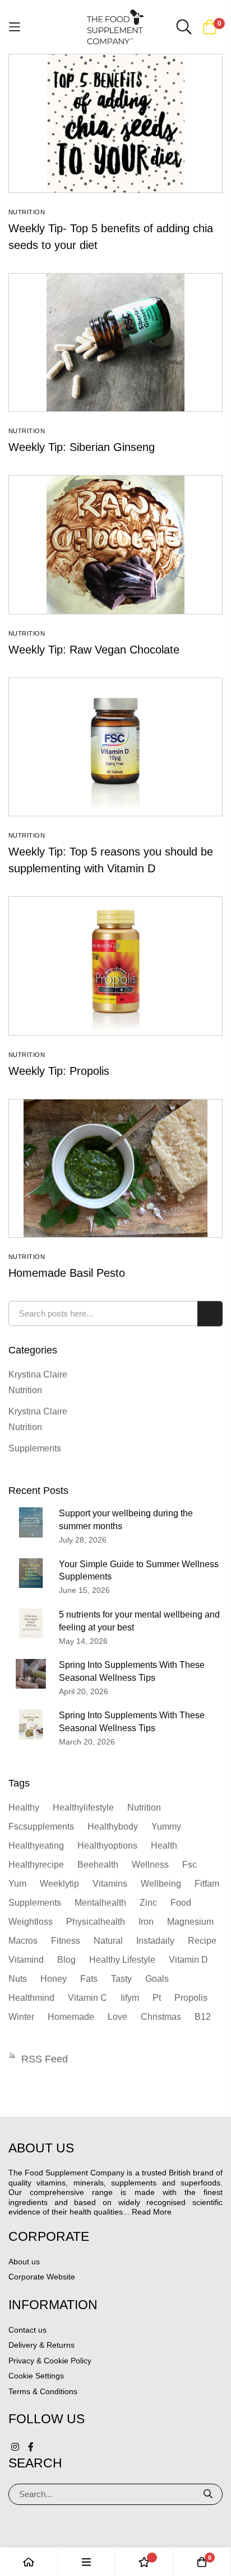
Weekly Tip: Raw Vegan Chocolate (94, 650)
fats (89, 1979)
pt (157, 1998)
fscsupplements (41, 1827)
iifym (130, 1998)
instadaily (155, 1941)
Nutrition (27, 212)
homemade (71, 2017)
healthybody (113, 1827)
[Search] (209, 2494)
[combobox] (115, 1313)
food (181, 1903)
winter (21, 2017)
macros (23, 1941)
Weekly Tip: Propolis (59, 1071)
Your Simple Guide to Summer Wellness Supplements (139, 1571)
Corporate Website (42, 2277)
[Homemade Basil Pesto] (115, 1168)
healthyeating (36, 1846)
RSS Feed (45, 2059)
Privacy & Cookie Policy (50, 2361)
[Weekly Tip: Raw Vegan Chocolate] (115, 544)
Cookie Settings (36, 2376)
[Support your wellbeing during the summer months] (31, 1522)
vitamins (110, 1884)
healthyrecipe (36, 1865)
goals (157, 1979)
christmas (161, 2017)
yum (17, 1884)
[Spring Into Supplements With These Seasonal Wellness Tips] (31, 1674)
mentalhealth (100, 1903)
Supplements (35, 1448)
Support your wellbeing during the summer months (126, 1520)
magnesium (190, 1922)
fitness (66, 1941)
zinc (148, 1903)
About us (24, 2262)
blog (66, 1960)
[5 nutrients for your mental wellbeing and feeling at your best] (31, 1623)
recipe (202, 1941)
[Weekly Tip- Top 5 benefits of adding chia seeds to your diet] (115, 123)
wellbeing (161, 1884)
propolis (191, 1998)
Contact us (27, 2330)
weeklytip (59, 1884)
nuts (18, 1979)
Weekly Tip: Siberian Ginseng (82, 447)
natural (108, 1941)
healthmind (31, 1998)
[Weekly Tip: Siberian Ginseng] (115, 342)
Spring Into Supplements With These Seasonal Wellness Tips (132, 1671)
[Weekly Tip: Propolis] (115, 966)
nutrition (144, 1808)
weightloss (31, 1922)
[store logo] (116, 27)
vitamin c (87, 1998)
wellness (150, 1865)
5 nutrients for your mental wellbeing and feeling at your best (139, 1621)
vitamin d (188, 1960)
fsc (190, 1865)
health (164, 1846)
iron (146, 1922)
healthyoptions (107, 1846)
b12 (203, 2017)
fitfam (207, 1884)
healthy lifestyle (122, 1960)
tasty (121, 1979)
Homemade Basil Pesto (67, 1273)
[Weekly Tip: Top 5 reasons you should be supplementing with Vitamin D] (115, 747)
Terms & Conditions (43, 2391)
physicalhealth (96, 1922)
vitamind (26, 1960)
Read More (152, 2212)
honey (54, 1979)
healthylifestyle (83, 1808)
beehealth (98, 1865)
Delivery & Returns (41, 2345)
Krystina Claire (38, 1374)
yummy (166, 1827)
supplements (35, 1903)
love (117, 2017)
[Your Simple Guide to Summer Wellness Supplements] (31, 1573)
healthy (24, 1808)
